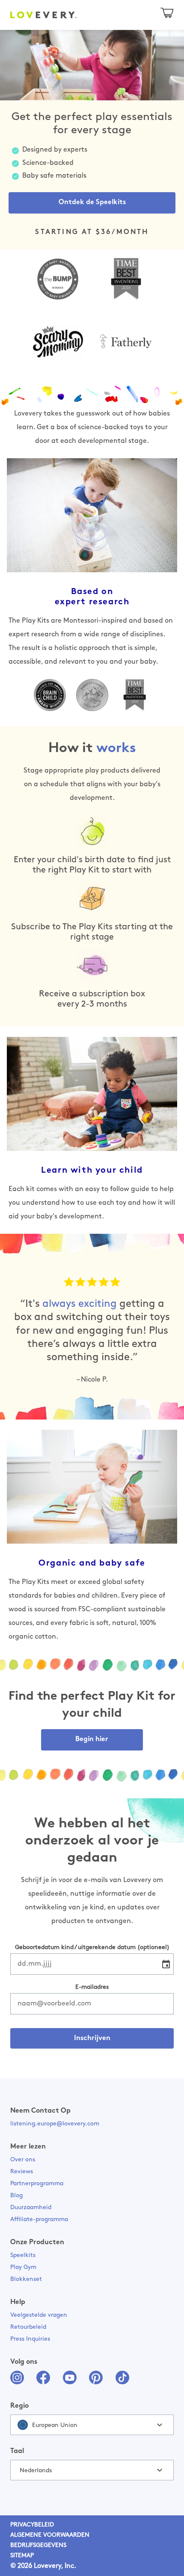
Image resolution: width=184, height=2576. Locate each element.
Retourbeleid (28, 2327)
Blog (16, 2196)
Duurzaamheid (31, 2208)
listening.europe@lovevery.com (55, 2124)
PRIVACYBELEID (32, 2525)
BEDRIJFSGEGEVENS (38, 2545)
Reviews (22, 2172)
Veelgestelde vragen (39, 2315)
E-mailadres (92, 1987)
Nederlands (36, 2471)
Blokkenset (26, 2279)
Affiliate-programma (39, 2220)
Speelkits (23, 2255)
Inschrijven (92, 2038)
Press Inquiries (30, 2339)
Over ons (23, 2160)
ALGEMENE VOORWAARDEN (50, 2535)
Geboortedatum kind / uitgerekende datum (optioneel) (92, 1948)
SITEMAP (22, 2556)
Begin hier (92, 1739)
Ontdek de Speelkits (92, 202)
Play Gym (23, 2267)
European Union (55, 2425)
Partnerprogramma (37, 2184)
